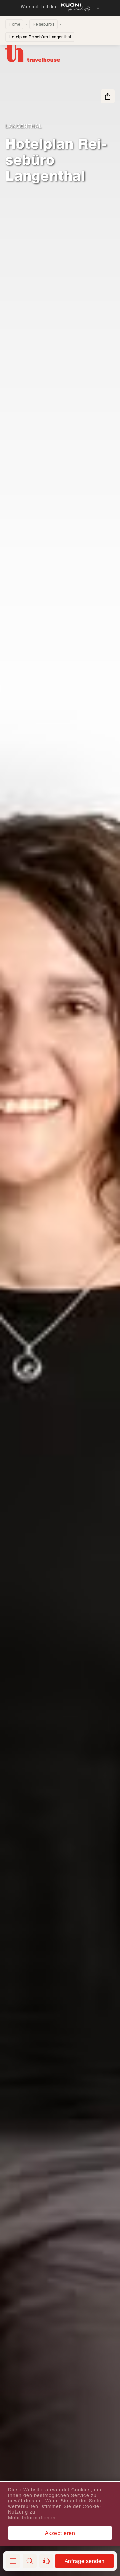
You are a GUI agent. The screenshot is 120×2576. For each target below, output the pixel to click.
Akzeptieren (60, 2533)
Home (14, 24)
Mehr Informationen (32, 2518)
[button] (30, 2561)
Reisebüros (43, 24)
